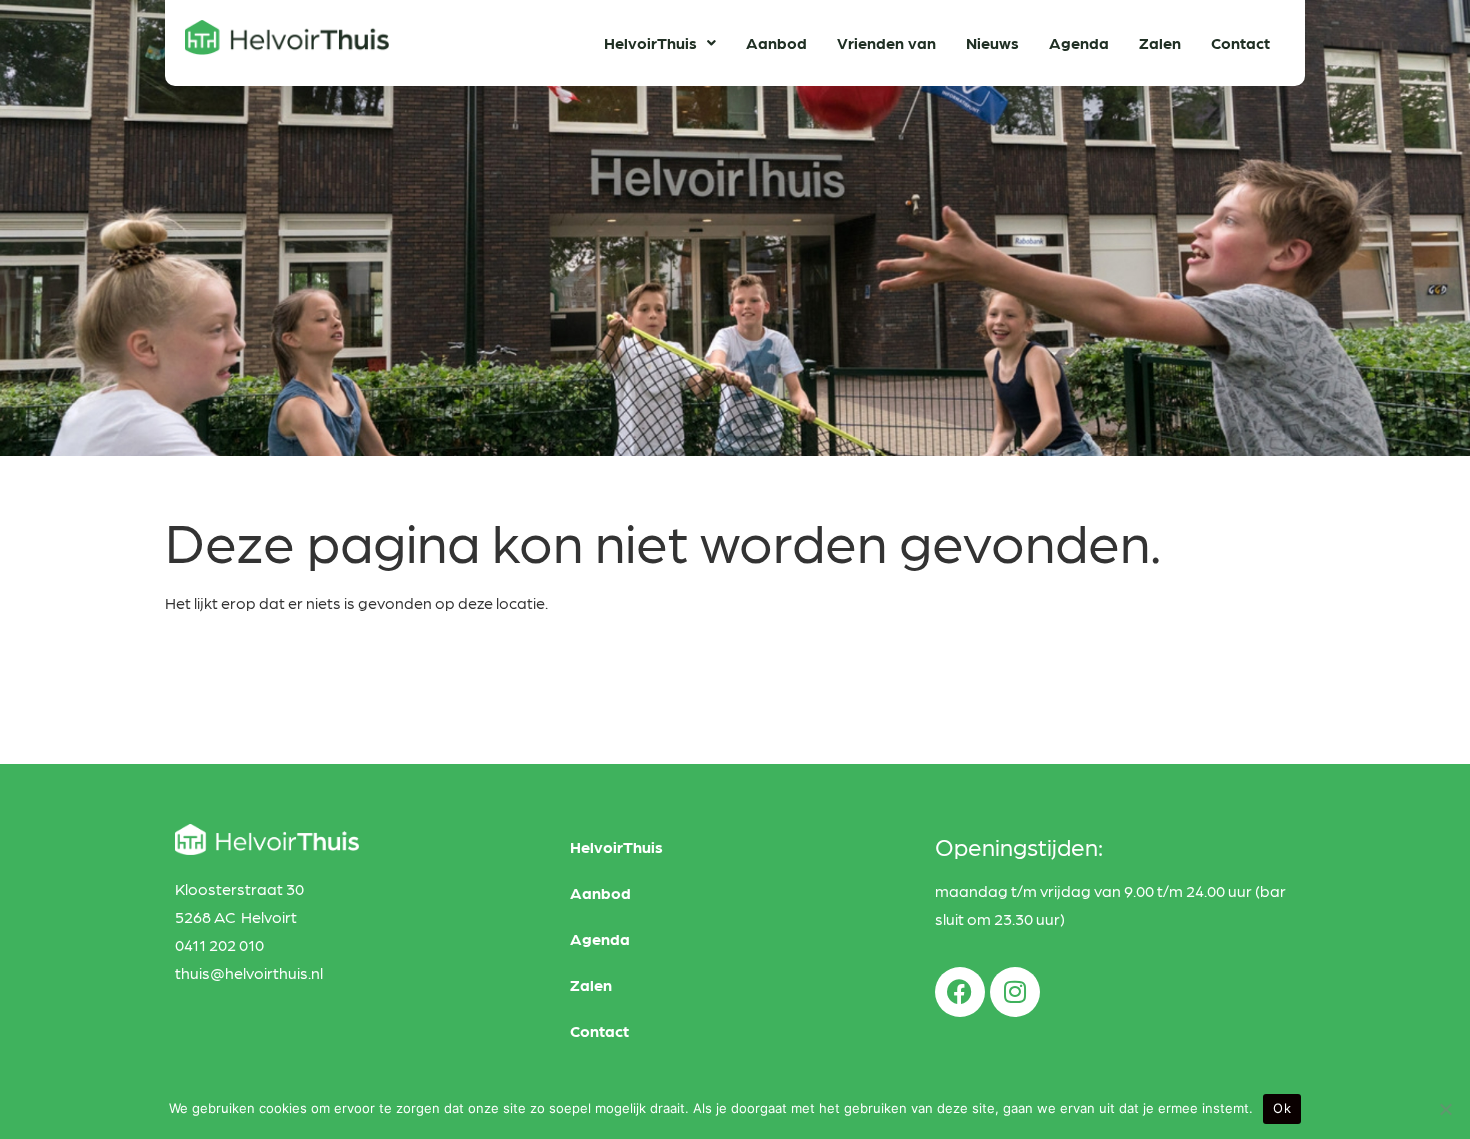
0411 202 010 (219, 944)
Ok (1282, 1108)
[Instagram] (1015, 992)
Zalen (1160, 42)
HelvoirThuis (650, 42)
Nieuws (992, 42)
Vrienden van (886, 42)
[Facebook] (960, 992)
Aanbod (776, 42)
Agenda (1079, 42)
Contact (1240, 42)
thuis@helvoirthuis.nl (249, 972)
